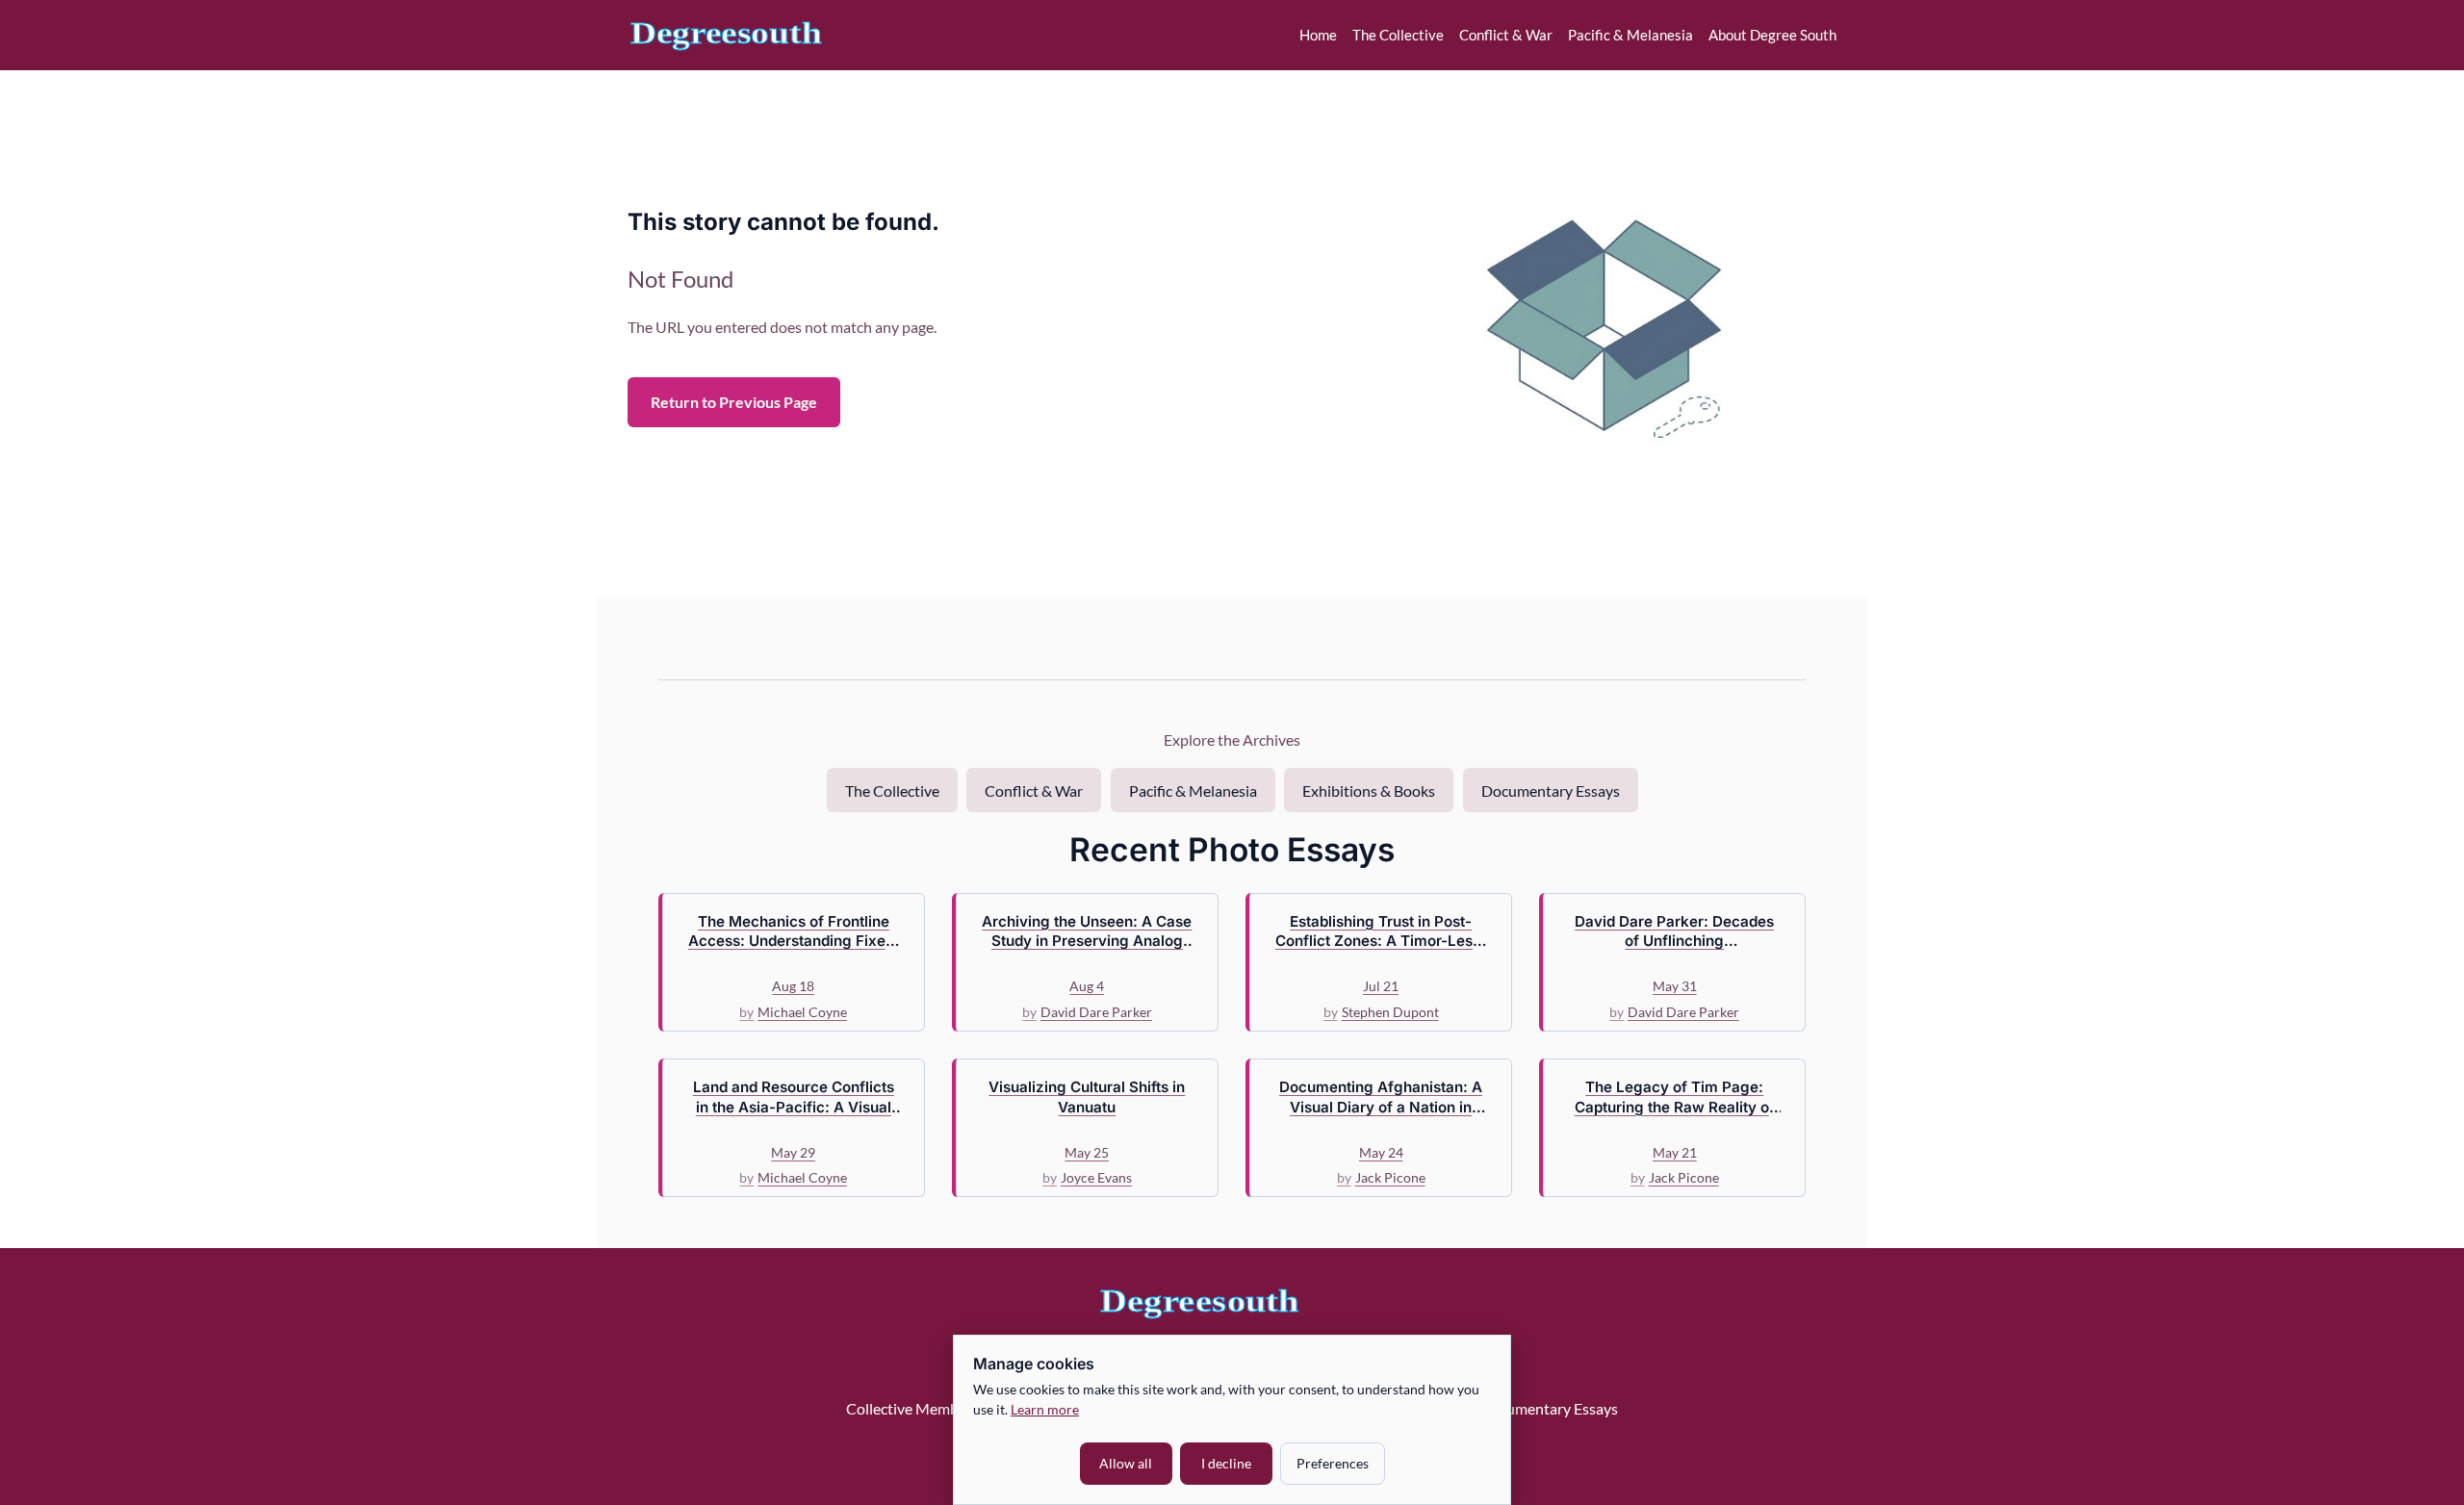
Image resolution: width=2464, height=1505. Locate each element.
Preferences (1333, 1463)
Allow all (1126, 1463)
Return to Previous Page (734, 402)
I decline (1226, 1463)
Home (1318, 35)
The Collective (1398, 35)
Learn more (1045, 1409)
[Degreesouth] (726, 35)
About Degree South (1772, 35)
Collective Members (912, 1408)
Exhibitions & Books (1369, 791)
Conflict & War (1506, 35)
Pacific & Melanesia (1630, 35)
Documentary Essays (1551, 791)
